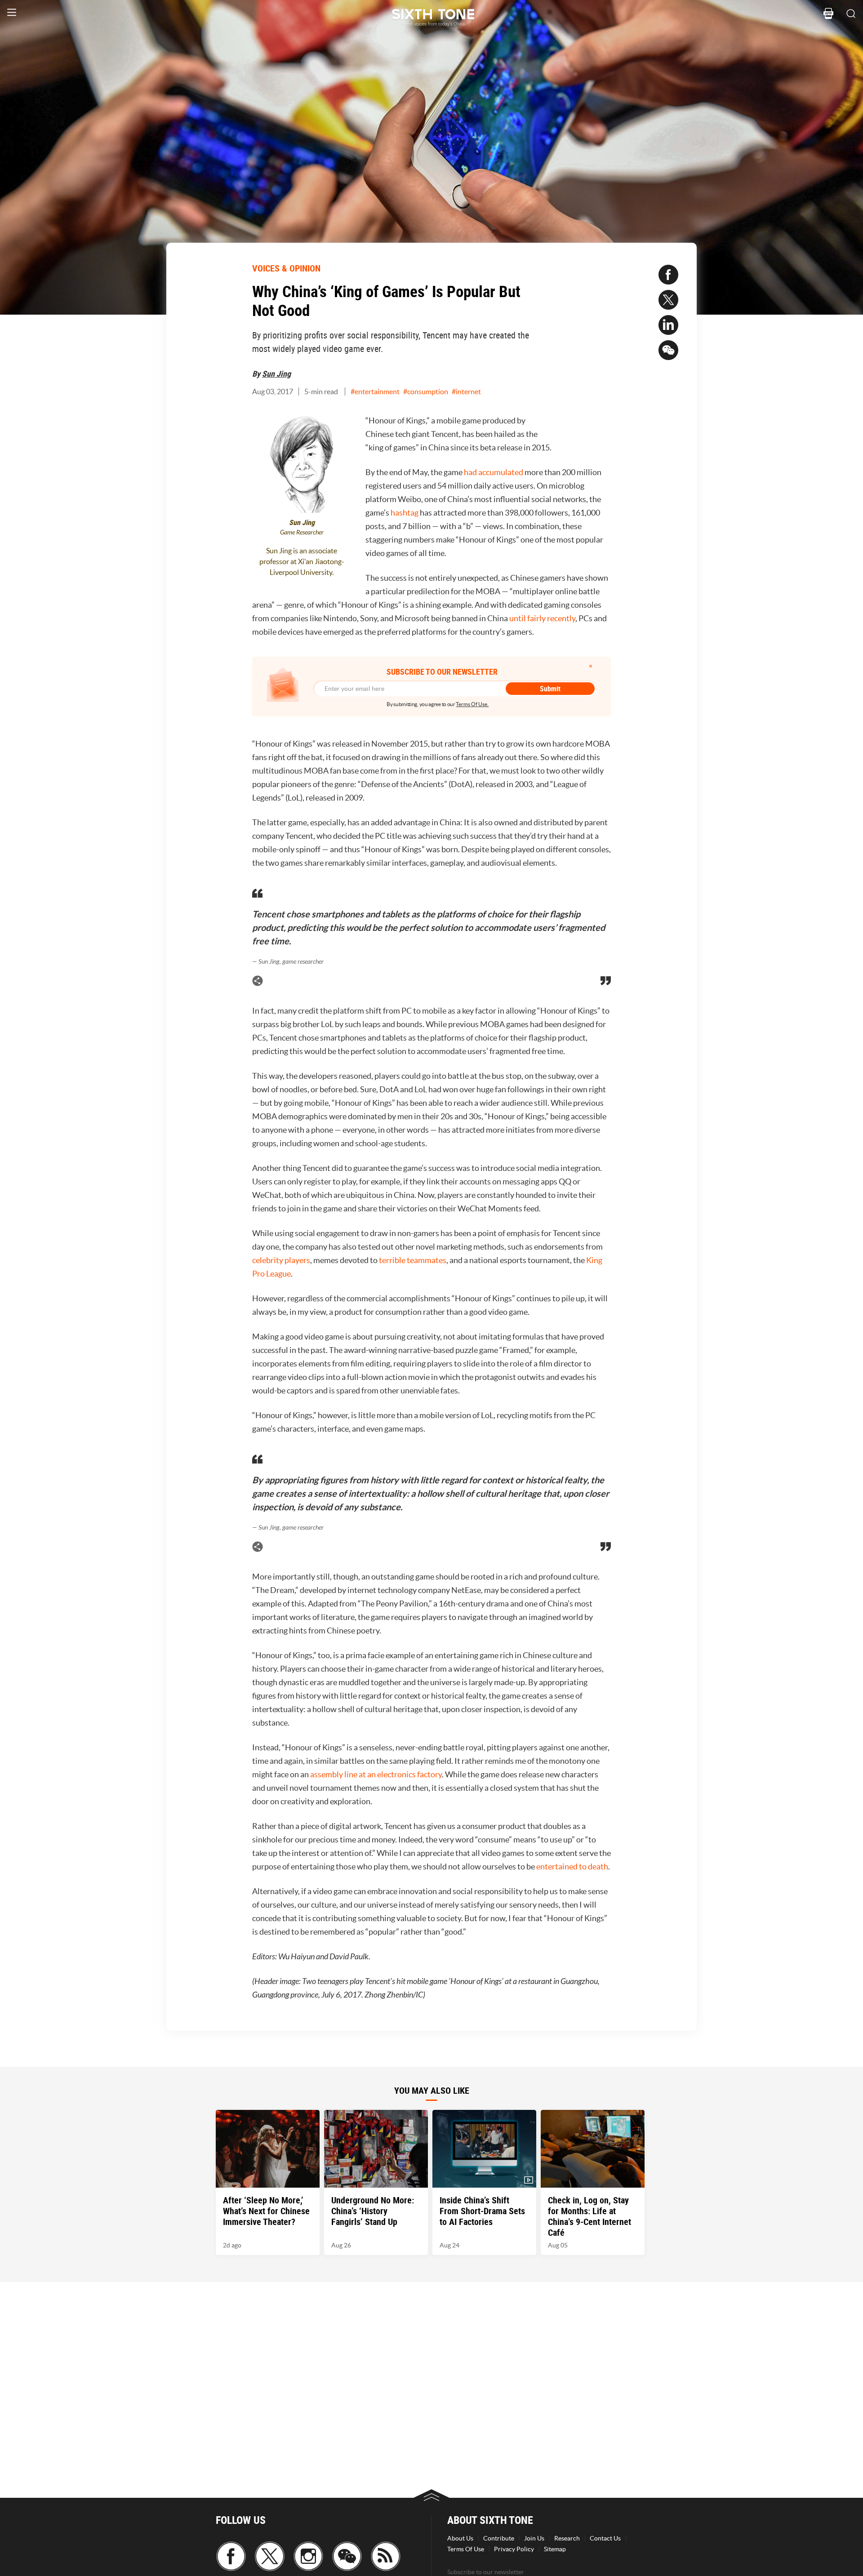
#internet (466, 392)
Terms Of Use (466, 2549)
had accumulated (494, 472)
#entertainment (375, 392)
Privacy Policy (514, 2549)
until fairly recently (542, 618)
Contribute (499, 2538)
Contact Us (605, 2538)
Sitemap (555, 2549)
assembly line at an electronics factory (376, 1774)
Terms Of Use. (472, 704)
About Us (460, 2538)
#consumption (426, 392)
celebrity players (281, 1260)
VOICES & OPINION (286, 268)
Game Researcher (302, 532)
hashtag (405, 513)
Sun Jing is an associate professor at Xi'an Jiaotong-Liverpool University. (302, 561)
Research (567, 2538)
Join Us (534, 2538)
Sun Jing (276, 374)
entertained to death (572, 1866)
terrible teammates (413, 1260)
